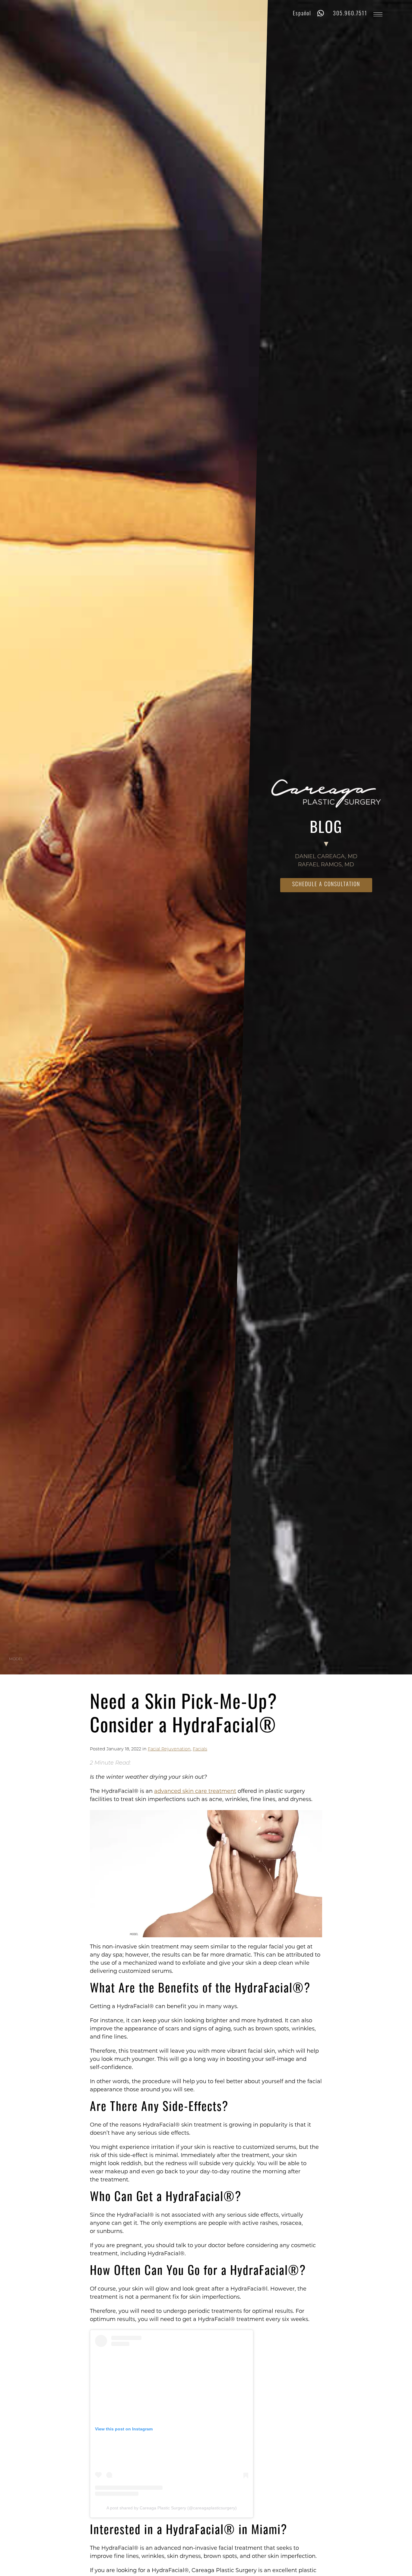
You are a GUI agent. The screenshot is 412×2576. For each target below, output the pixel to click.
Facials (200, 1749)
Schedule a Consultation (326, 885)
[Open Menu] (378, 14)
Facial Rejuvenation (169, 1749)
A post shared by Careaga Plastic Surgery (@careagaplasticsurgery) (172, 2508)
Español (302, 14)
